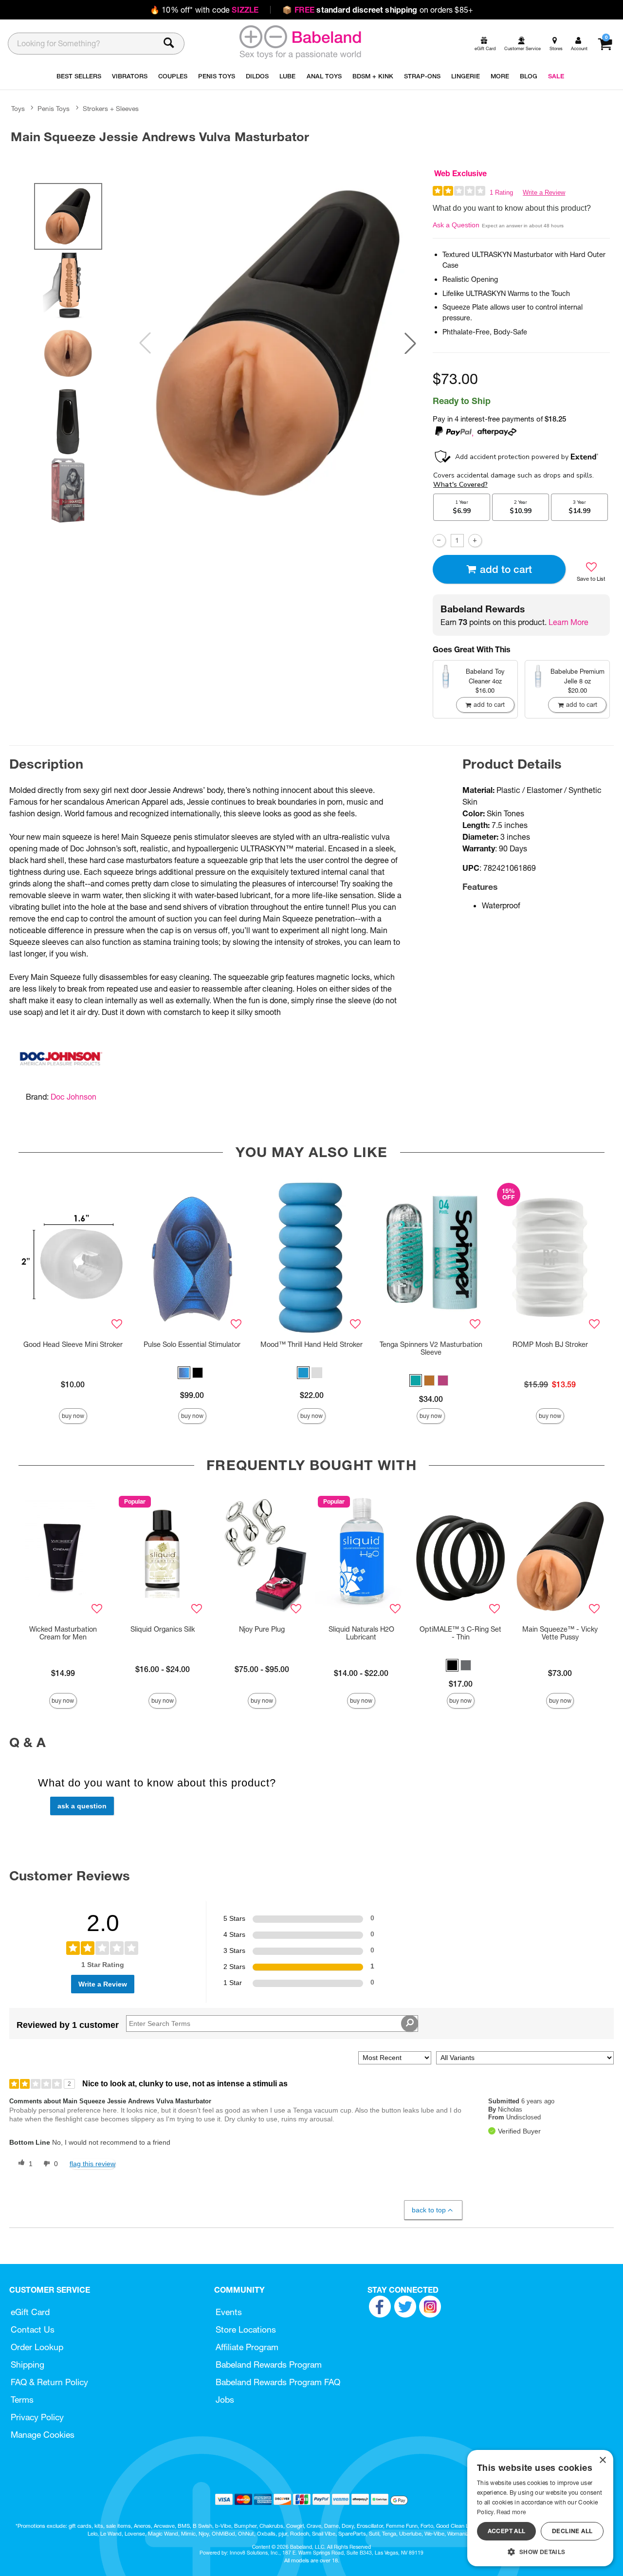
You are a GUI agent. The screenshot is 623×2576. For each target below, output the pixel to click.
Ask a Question (456, 225)
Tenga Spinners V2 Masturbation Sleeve (431, 1348)
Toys (18, 109)
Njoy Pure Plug (262, 1629)
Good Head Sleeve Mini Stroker (73, 1344)
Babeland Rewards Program (269, 2364)
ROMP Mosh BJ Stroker (550, 1344)
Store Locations (246, 2329)
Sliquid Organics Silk (163, 1629)
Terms (22, 2400)
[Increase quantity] (475, 541)
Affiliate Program (247, 2347)
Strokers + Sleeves (111, 109)
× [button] (602, 2460)
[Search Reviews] (410, 2024)
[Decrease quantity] (439, 541)
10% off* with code (204, 10)
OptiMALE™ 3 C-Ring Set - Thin (460, 1633)
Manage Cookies (43, 2435)
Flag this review (92, 2164)
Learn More (568, 622)
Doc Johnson (73, 1097)
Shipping (27, 2364)
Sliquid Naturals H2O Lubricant (361, 1633)
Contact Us (33, 2329)
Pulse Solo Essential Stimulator (192, 1344)
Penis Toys (54, 109)
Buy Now (73, 1416)
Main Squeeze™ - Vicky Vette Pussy (560, 1633)
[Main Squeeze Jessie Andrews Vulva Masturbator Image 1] (278, 343)
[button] (410, 343)
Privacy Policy (37, 2417)
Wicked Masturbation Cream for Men (63, 1633)
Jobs (225, 2400)
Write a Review (544, 193)
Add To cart (506, 569)
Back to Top (429, 2210)
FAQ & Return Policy (49, 2382)
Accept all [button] (507, 2531)
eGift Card (30, 2312)
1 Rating (501, 193)
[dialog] (540, 2508)
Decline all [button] (572, 2531)
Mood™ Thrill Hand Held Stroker (311, 1344)
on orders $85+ (378, 10)
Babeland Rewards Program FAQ (278, 2382)
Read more (511, 2512)
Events (229, 2312)
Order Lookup (37, 2347)
